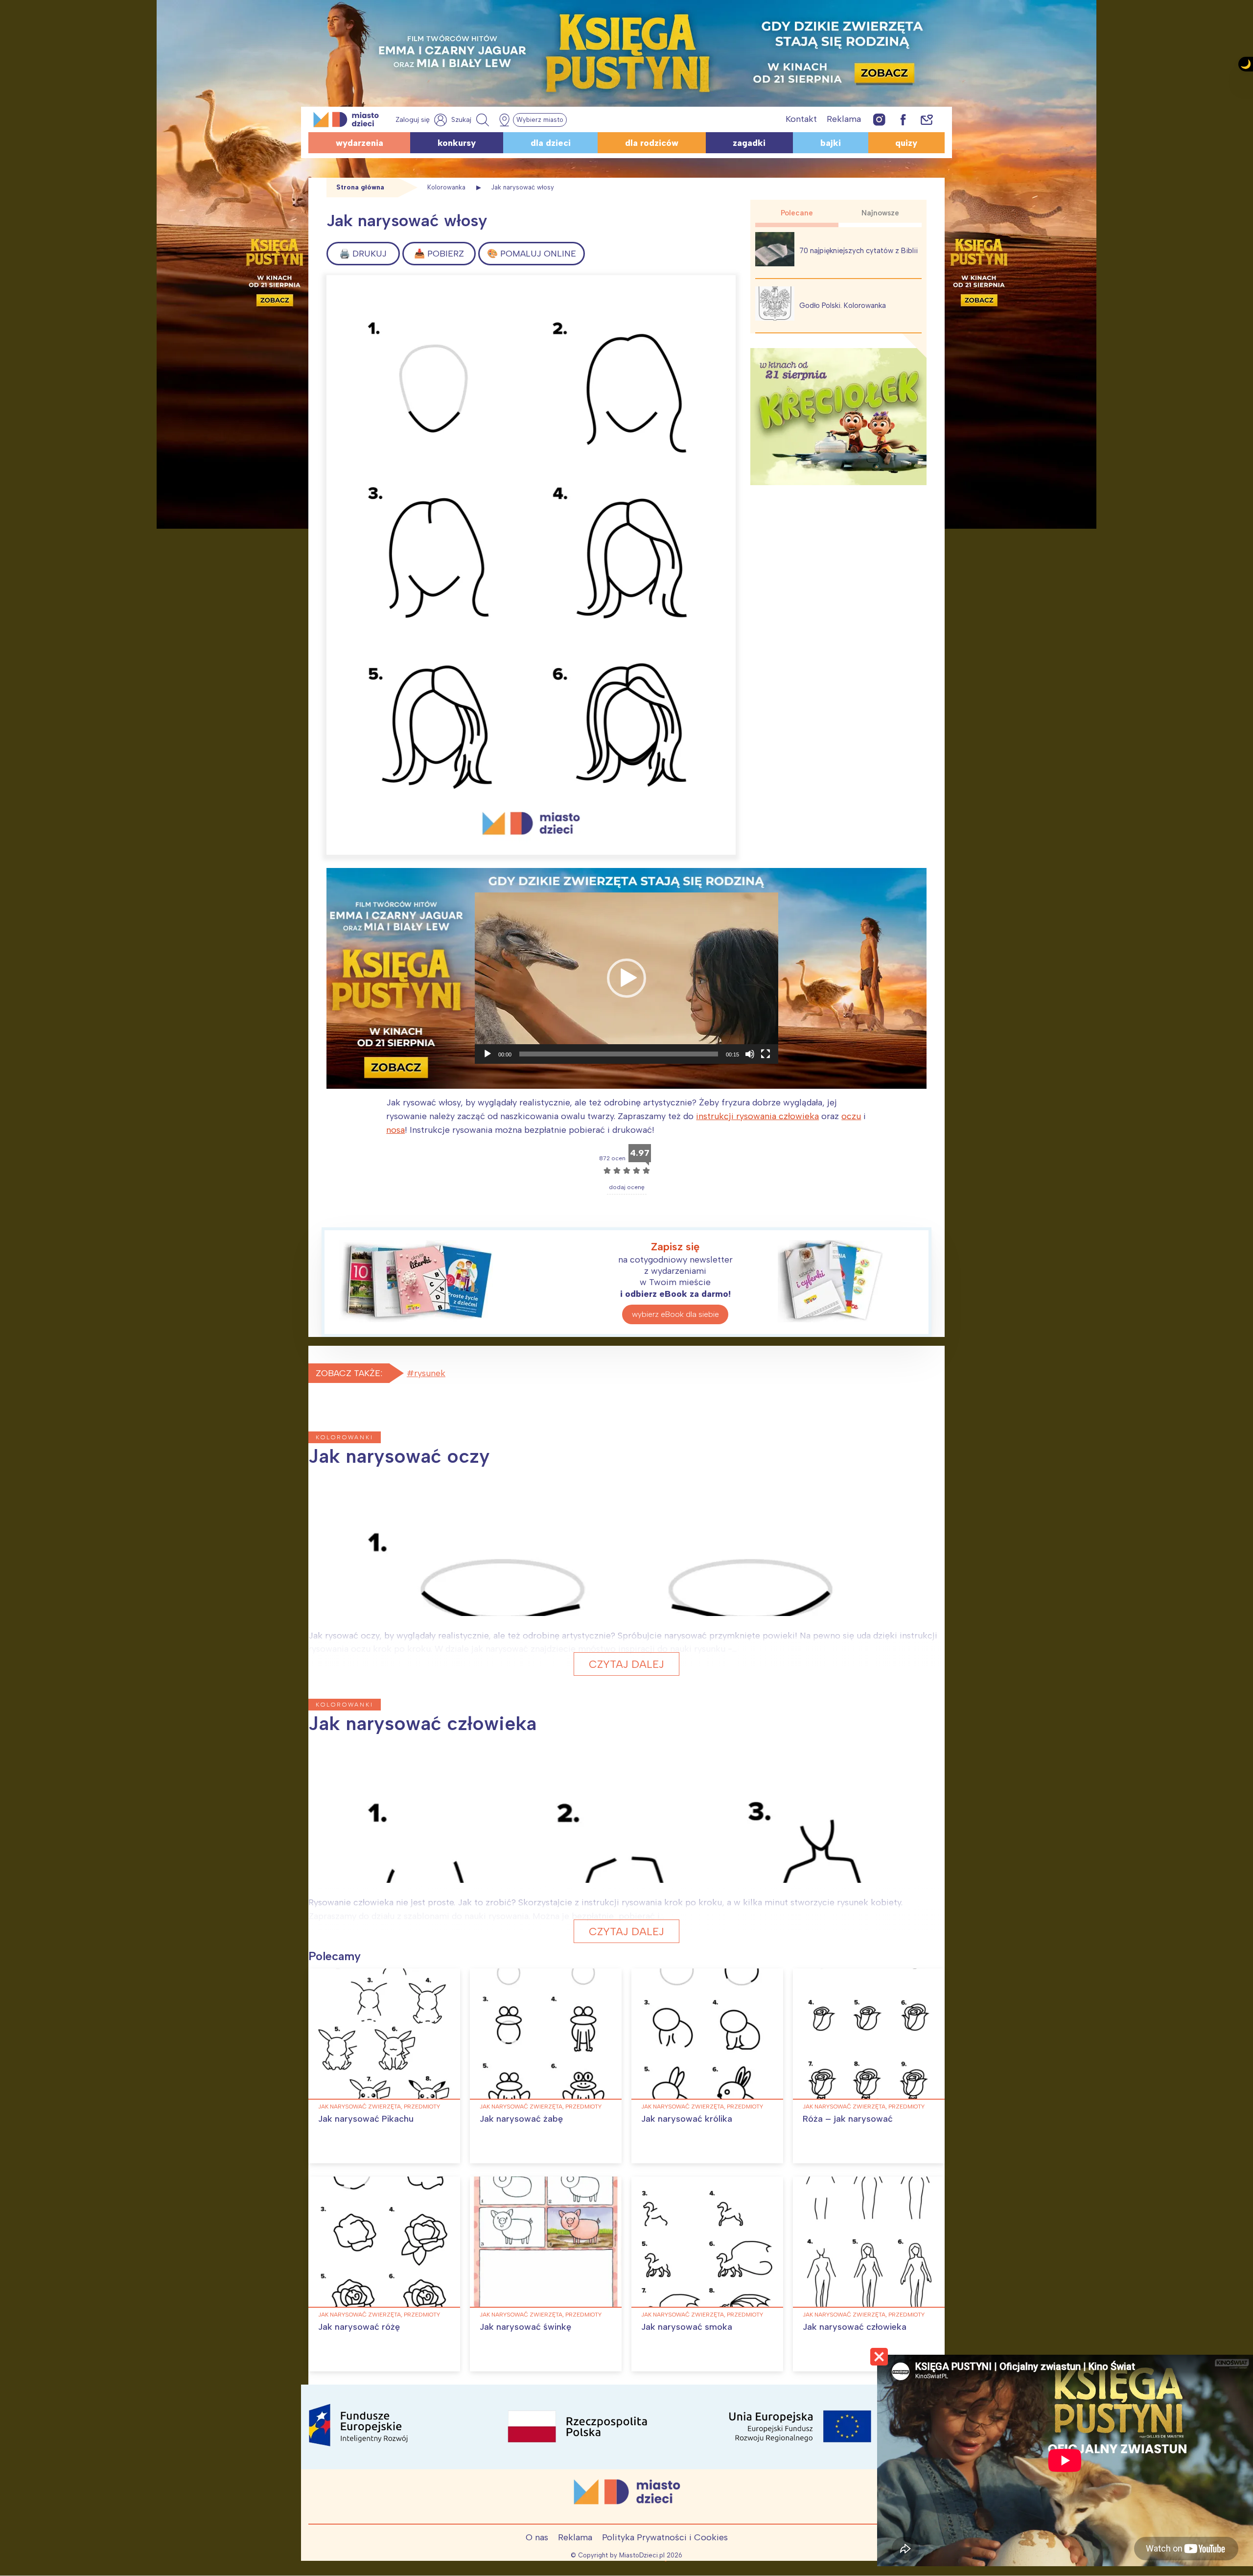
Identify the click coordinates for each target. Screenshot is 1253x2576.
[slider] (619, 1054)
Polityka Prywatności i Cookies (665, 2537)
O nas (537, 2537)
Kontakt (801, 119)
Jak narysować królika (687, 2119)
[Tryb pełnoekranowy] (766, 1054)
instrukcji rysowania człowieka (757, 1116)
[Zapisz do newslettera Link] (927, 119)
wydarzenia (360, 143)
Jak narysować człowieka (855, 2327)
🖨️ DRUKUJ (363, 254)
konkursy (457, 143)
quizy (906, 143)
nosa (395, 1130)
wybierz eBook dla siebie (675, 1314)
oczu (851, 1116)
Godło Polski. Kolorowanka (843, 305)
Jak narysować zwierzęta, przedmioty (379, 2107)
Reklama (844, 119)
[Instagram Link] (879, 119)
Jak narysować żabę (521, 2119)
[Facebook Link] (903, 119)
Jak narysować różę (359, 2327)
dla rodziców (652, 143)
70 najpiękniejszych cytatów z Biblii (859, 251)
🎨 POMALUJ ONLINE (532, 254)
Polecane (797, 213)
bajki (831, 143)
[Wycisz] (750, 1054)
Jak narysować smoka (687, 2327)
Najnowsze (880, 213)
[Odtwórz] (487, 1054)
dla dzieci (551, 143)
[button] (626, 978)
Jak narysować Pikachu (366, 2119)
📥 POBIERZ (439, 254)
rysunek (430, 1373)
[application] (626, 978)
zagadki (749, 143)
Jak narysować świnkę (525, 2327)
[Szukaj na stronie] (471, 120)
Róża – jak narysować (848, 2119)
